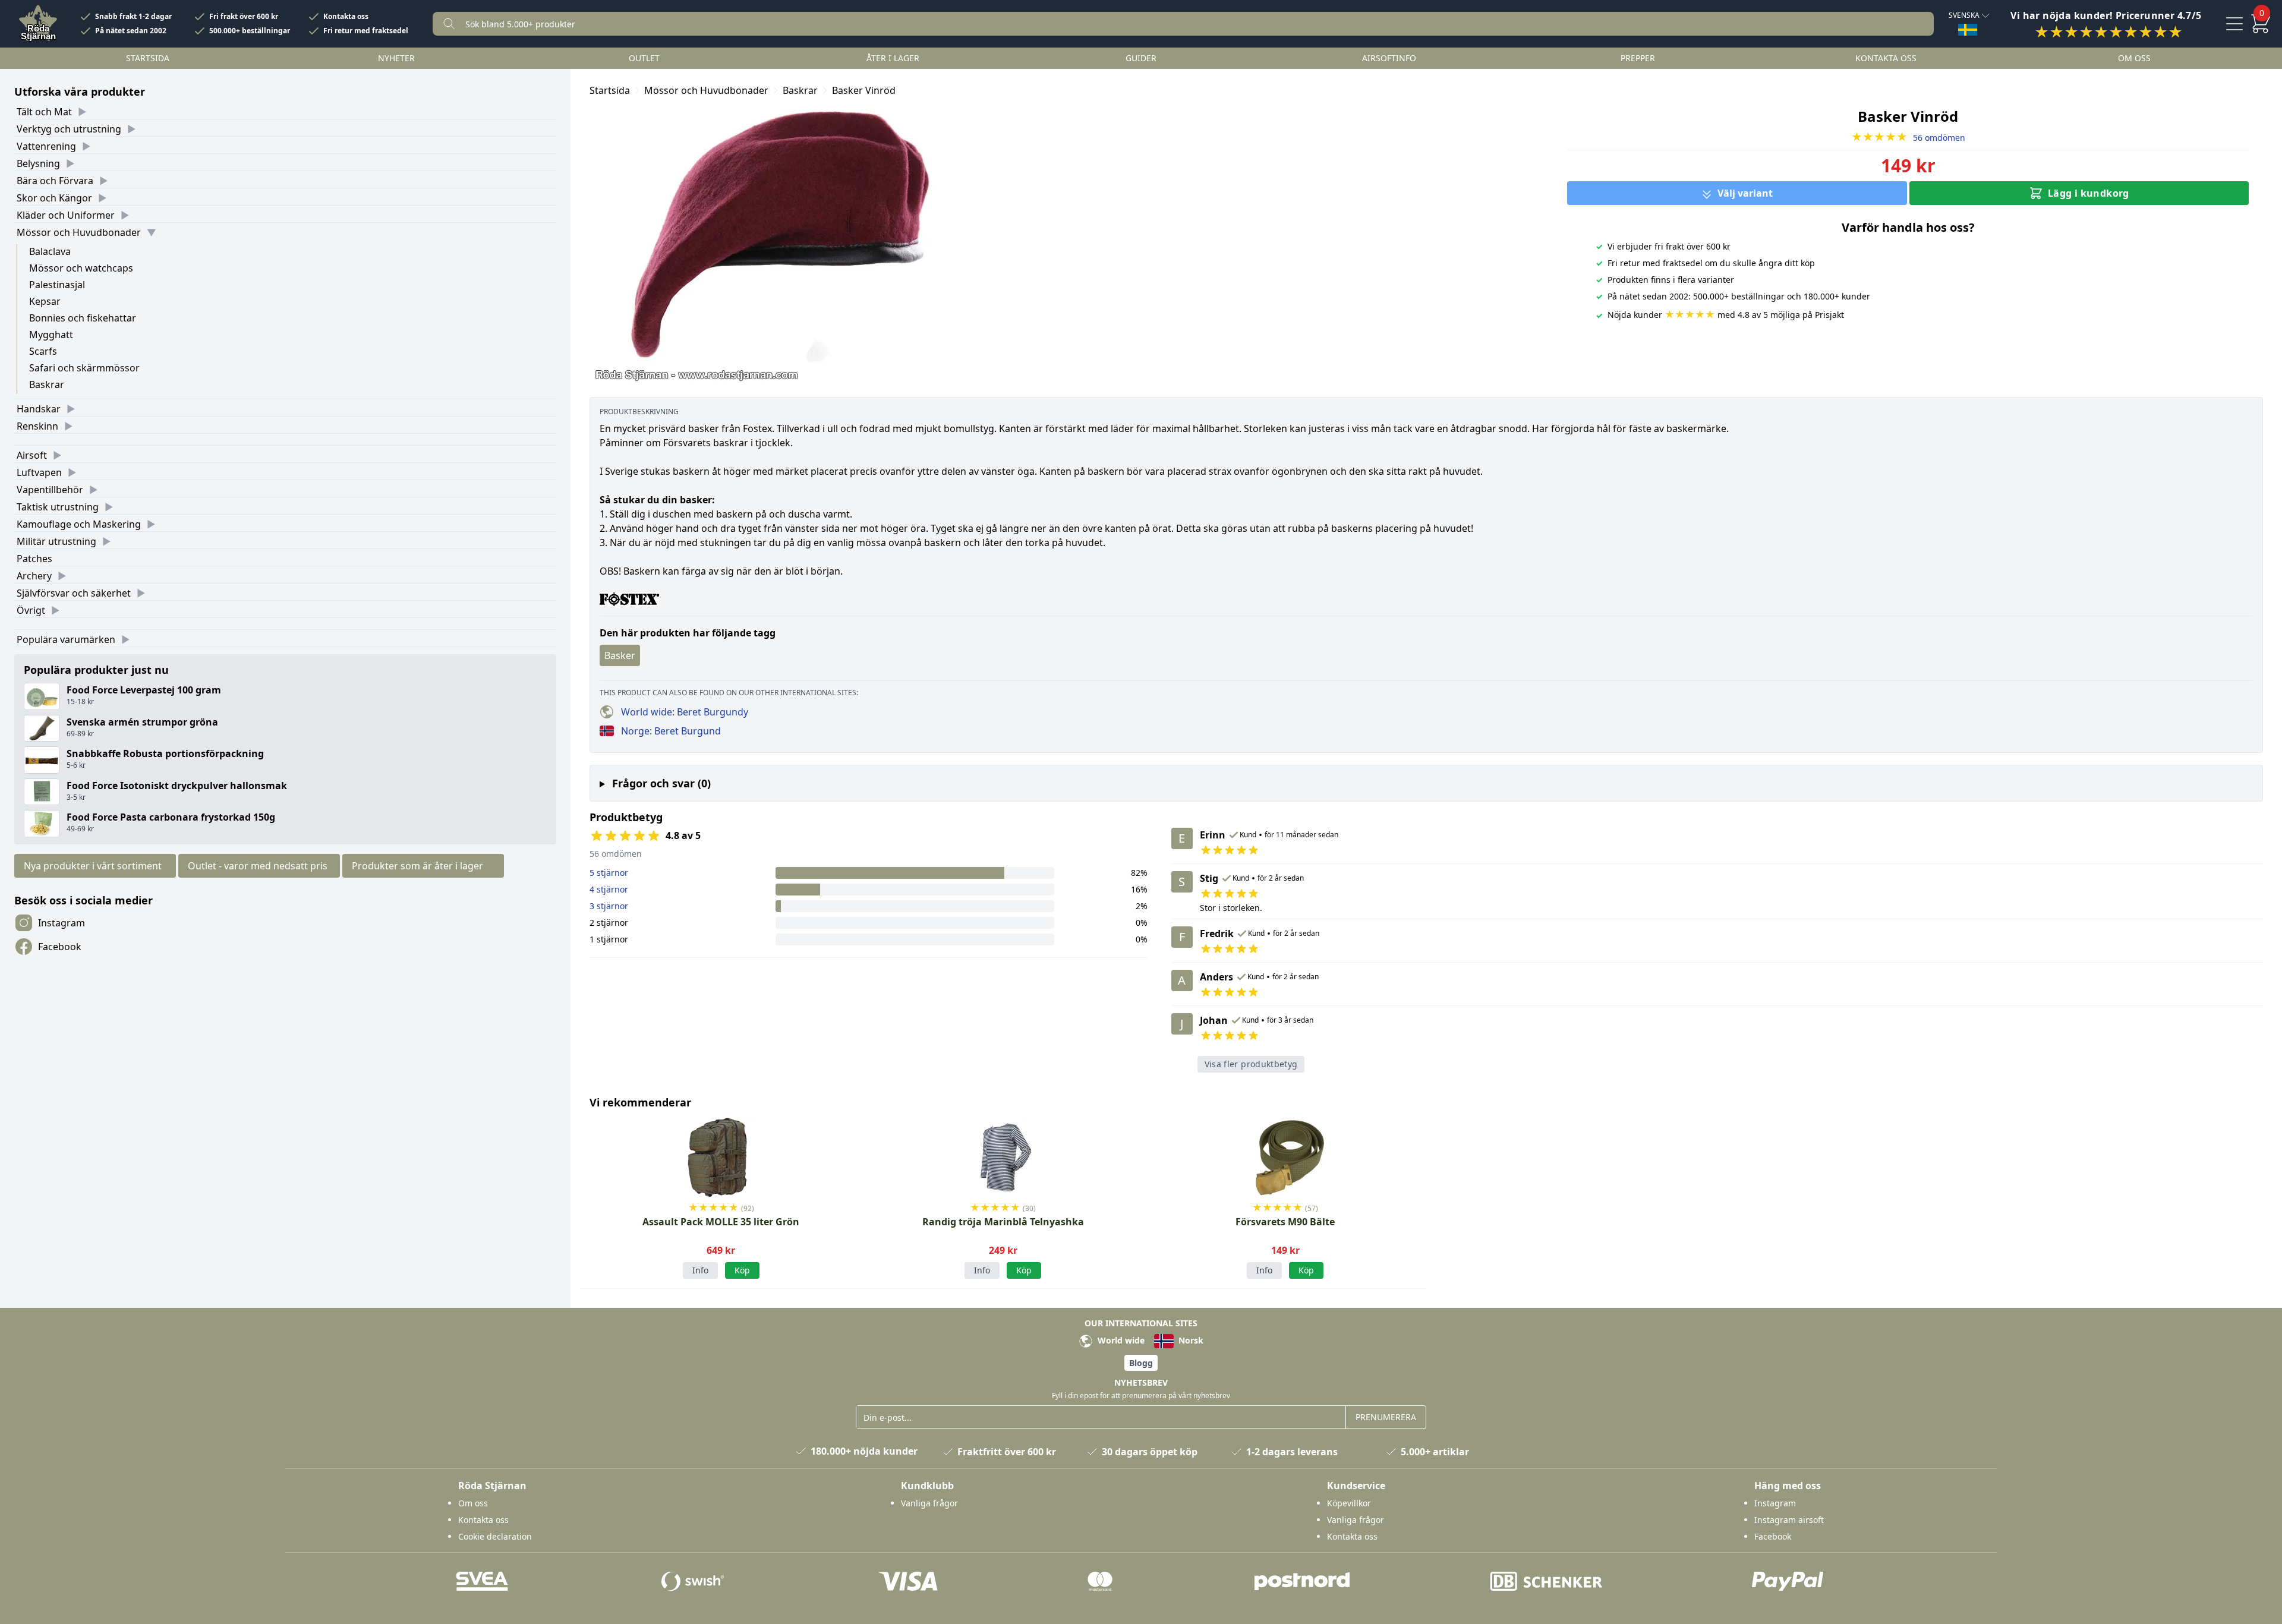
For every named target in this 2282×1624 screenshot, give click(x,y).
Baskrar (47, 384)
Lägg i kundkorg (2089, 193)
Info (700, 1270)
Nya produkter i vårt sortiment (93, 866)
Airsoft (32, 455)
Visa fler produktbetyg (1251, 1064)
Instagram (62, 923)
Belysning (38, 163)
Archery (34, 576)
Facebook (60, 947)
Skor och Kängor (54, 198)
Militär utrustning (56, 541)
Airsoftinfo (1389, 58)
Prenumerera (1386, 1417)
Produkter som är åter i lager (417, 866)
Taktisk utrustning (58, 507)
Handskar (39, 409)
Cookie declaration (495, 1536)
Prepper (1638, 58)
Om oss (2134, 58)
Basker (620, 655)
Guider (1141, 58)
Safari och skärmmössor (84, 368)
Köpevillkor (1349, 1503)
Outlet (644, 58)
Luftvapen (39, 472)
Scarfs (43, 351)
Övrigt (31, 610)
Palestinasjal (57, 285)
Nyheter (396, 58)
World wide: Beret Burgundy (685, 712)
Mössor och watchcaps (81, 268)
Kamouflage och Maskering (79, 524)
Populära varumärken (66, 639)
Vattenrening (46, 146)
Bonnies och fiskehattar (83, 318)
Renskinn (37, 426)
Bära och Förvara (55, 181)
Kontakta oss (346, 17)
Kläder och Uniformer (66, 215)
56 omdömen (1908, 138)
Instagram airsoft (1789, 1520)
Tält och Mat (44, 112)
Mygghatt (51, 335)
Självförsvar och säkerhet (74, 593)
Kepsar (45, 301)
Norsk (1190, 1340)
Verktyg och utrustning (69, 129)
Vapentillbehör (50, 490)
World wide (1120, 1340)
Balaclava (50, 251)
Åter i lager (893, 58)
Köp (1024, 1270)
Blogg (1141, 1363)
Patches (34, 559)
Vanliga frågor (929, 1503)
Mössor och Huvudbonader (79, 232)
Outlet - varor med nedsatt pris (258, 866)
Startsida (148, 58)
